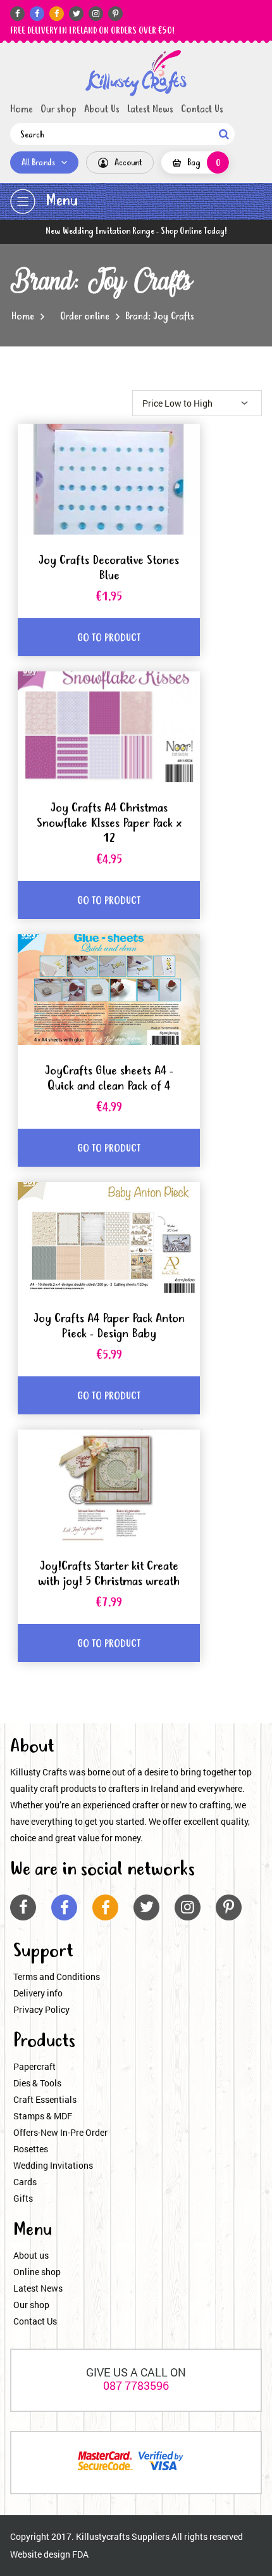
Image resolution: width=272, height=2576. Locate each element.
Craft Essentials (45, 2099)
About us (31, 2255)
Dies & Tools (37, 2083)
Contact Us (202, 110)
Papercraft (34, 2066)
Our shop (59, 110)
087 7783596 (136, 2385)
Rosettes (31, 2149)
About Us (102, 110)
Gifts (23, 2198)
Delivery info (38, 1993)
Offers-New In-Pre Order (60, 2132)
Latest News (150, 110)
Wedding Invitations (53, 2165)
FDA (80, 2554)
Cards (25, 2182)
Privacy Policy (41, 2009)
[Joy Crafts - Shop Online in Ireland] (136, 73)
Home (22, 110)
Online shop (37, 2272)
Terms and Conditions (57, 1976)
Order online (85, 317)
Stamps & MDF (43, 2116)
